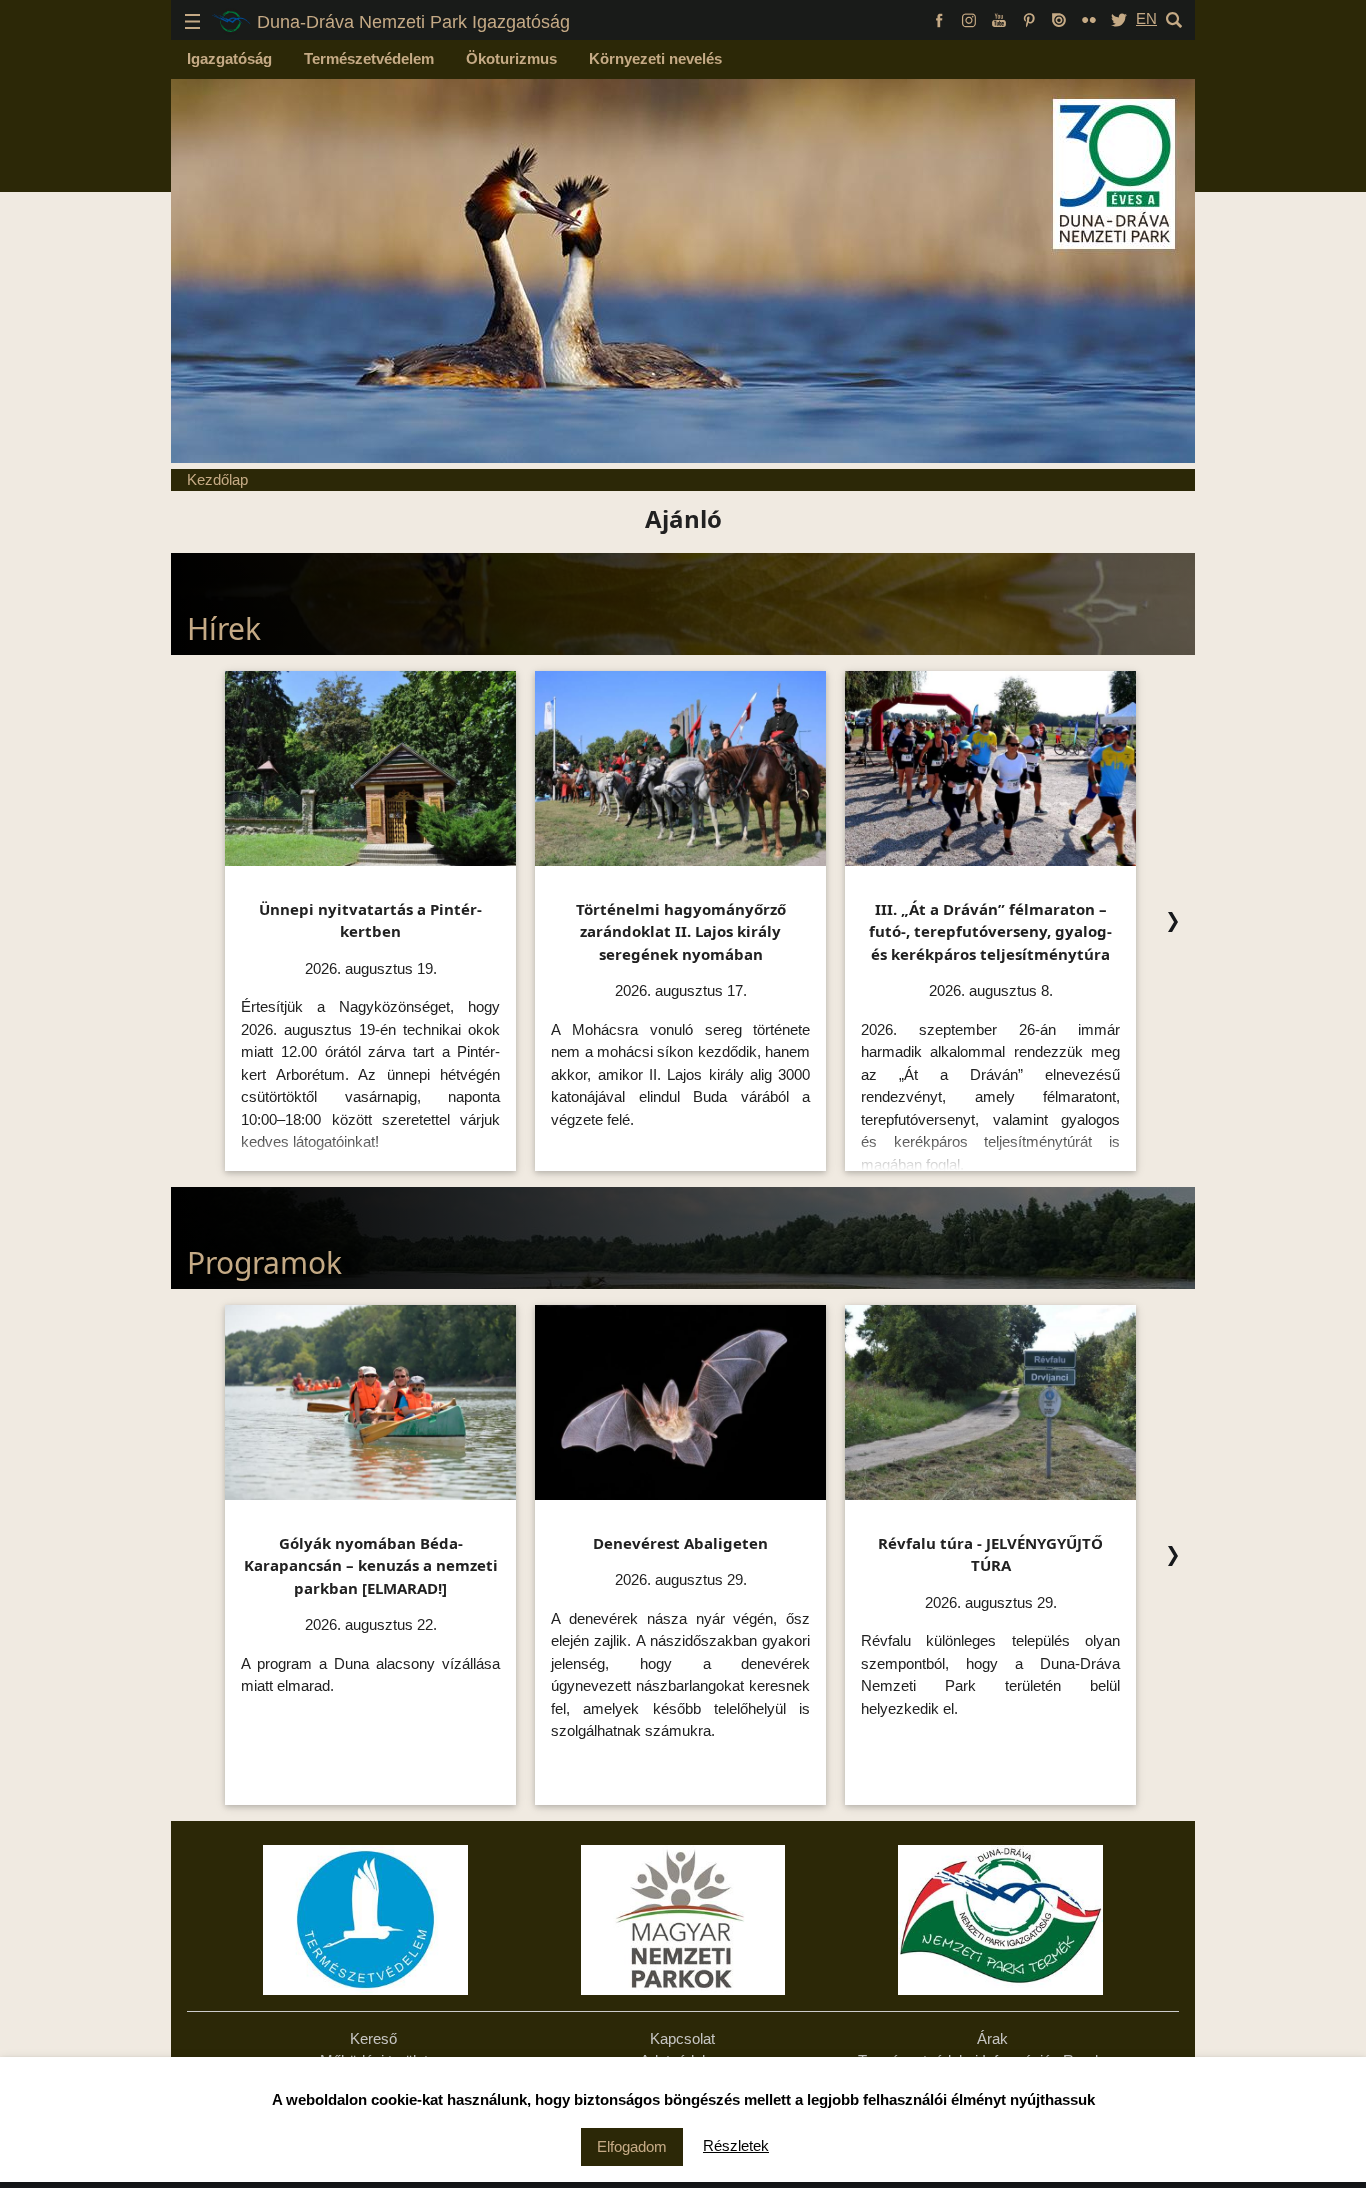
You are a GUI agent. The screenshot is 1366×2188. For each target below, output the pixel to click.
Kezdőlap (217, 479)
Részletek (736, 2145)
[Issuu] (1059, 18)
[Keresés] (1174, 18)
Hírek (224, 628)
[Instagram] (969, 18)
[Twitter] (1119, 18)
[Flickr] (1089, 18)
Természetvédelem (369, 58)
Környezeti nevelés (655, 58)
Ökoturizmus (511, 58)
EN (1146, 18)
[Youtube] (999, 18)
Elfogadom (632, 2146)
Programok (264, 1262)
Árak (992, 2038)
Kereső (373, 2038)
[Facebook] (939, 18)
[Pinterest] (1029, 18)
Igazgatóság (229, 58)
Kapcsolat (682, 2038)
